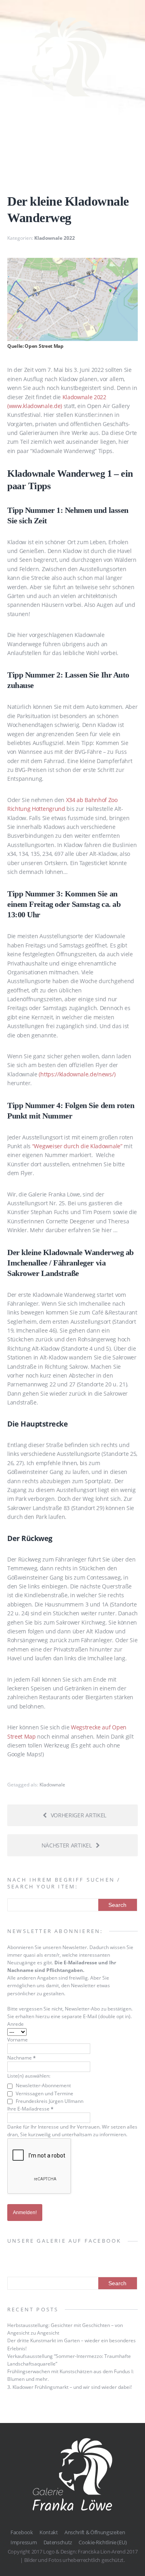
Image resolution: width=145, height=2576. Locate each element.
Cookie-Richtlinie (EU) (103, 2542)
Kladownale (52, 1785)
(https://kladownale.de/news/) (77, 1074)
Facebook (22, 2532)
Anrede (16, 2024)
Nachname (22, 2058)
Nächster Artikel (67, 1845)
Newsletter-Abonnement (43, 2085)
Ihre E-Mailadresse (30, 2109)
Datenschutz (58, 2542)
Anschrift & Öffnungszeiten (95, 2532)
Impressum (24, 2542)
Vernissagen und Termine (44, 2093)
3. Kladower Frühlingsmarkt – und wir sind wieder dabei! (69, 2387)
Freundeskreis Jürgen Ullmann (49, 2101)
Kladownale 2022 (55, 238)
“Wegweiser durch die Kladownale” (77, 1146)
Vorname (18, 2040)
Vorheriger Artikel (79, 1815)
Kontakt (49, 2532)
